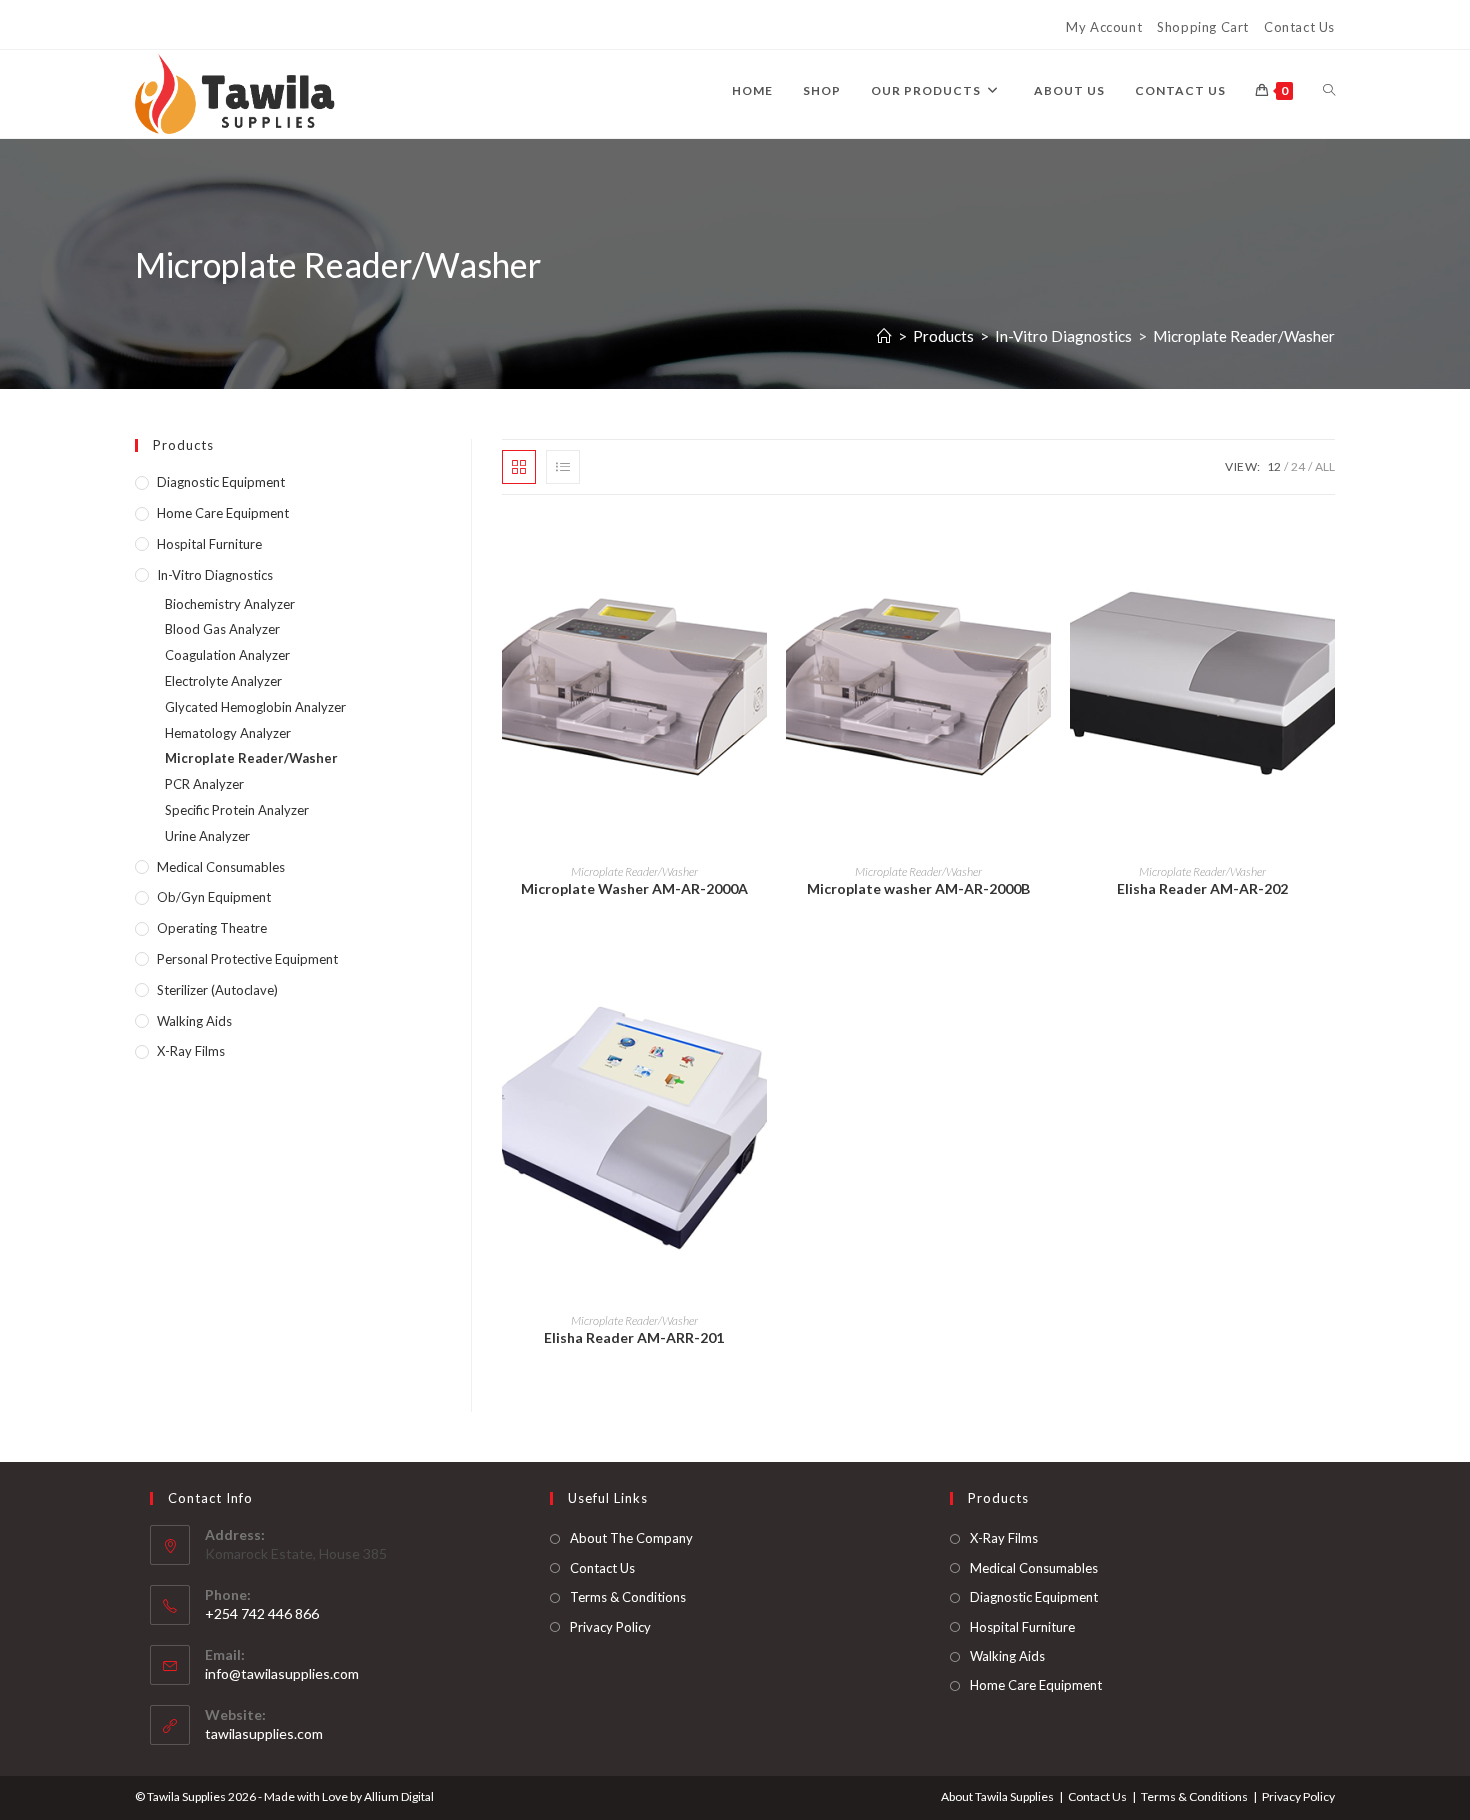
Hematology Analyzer (228, 733)
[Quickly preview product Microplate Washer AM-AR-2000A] (760, 550)
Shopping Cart (1203, 27)
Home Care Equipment (1036, 1685)
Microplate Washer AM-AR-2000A (634, 888)
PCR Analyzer (204, 784)
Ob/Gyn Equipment (214, 897)
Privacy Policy (610, 1627)
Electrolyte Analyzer (223, 681)
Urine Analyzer (207, 836)
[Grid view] (519, 467)
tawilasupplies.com (264, 1733)
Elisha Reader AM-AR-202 (1202, 888)
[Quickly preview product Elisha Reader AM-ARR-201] (760, 999)
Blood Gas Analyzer (222, 629)
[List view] (563, 467)
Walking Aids (194, 1021)
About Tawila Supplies (997, 1796)
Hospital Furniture (209, 544)
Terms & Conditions (628, 1597)
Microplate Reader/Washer (1244, 336)
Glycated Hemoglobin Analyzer (255, 707)
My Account (1104, 27)
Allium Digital (399, 1796)
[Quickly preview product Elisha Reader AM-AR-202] (1329, 550)
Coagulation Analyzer (227, 655)
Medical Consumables (221, 867)
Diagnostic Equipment (221, 482)
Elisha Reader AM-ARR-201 (634, 1337)
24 (1298, 466)
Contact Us (1299, 27)
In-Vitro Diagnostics (215, 575)
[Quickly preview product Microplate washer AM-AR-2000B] (1044, 550)
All (1325, 466)
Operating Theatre (212, 928)
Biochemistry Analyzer (230, 604)
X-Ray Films (191, 1051)
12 (1274, 466)
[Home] (884, 336)
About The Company (631, 1538)
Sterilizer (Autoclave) (217, 990)
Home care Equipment (223, 513)
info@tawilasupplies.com (282, 1673)
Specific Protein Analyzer (237, 810)
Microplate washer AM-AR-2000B (918, 888)
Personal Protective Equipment (247, 959)
